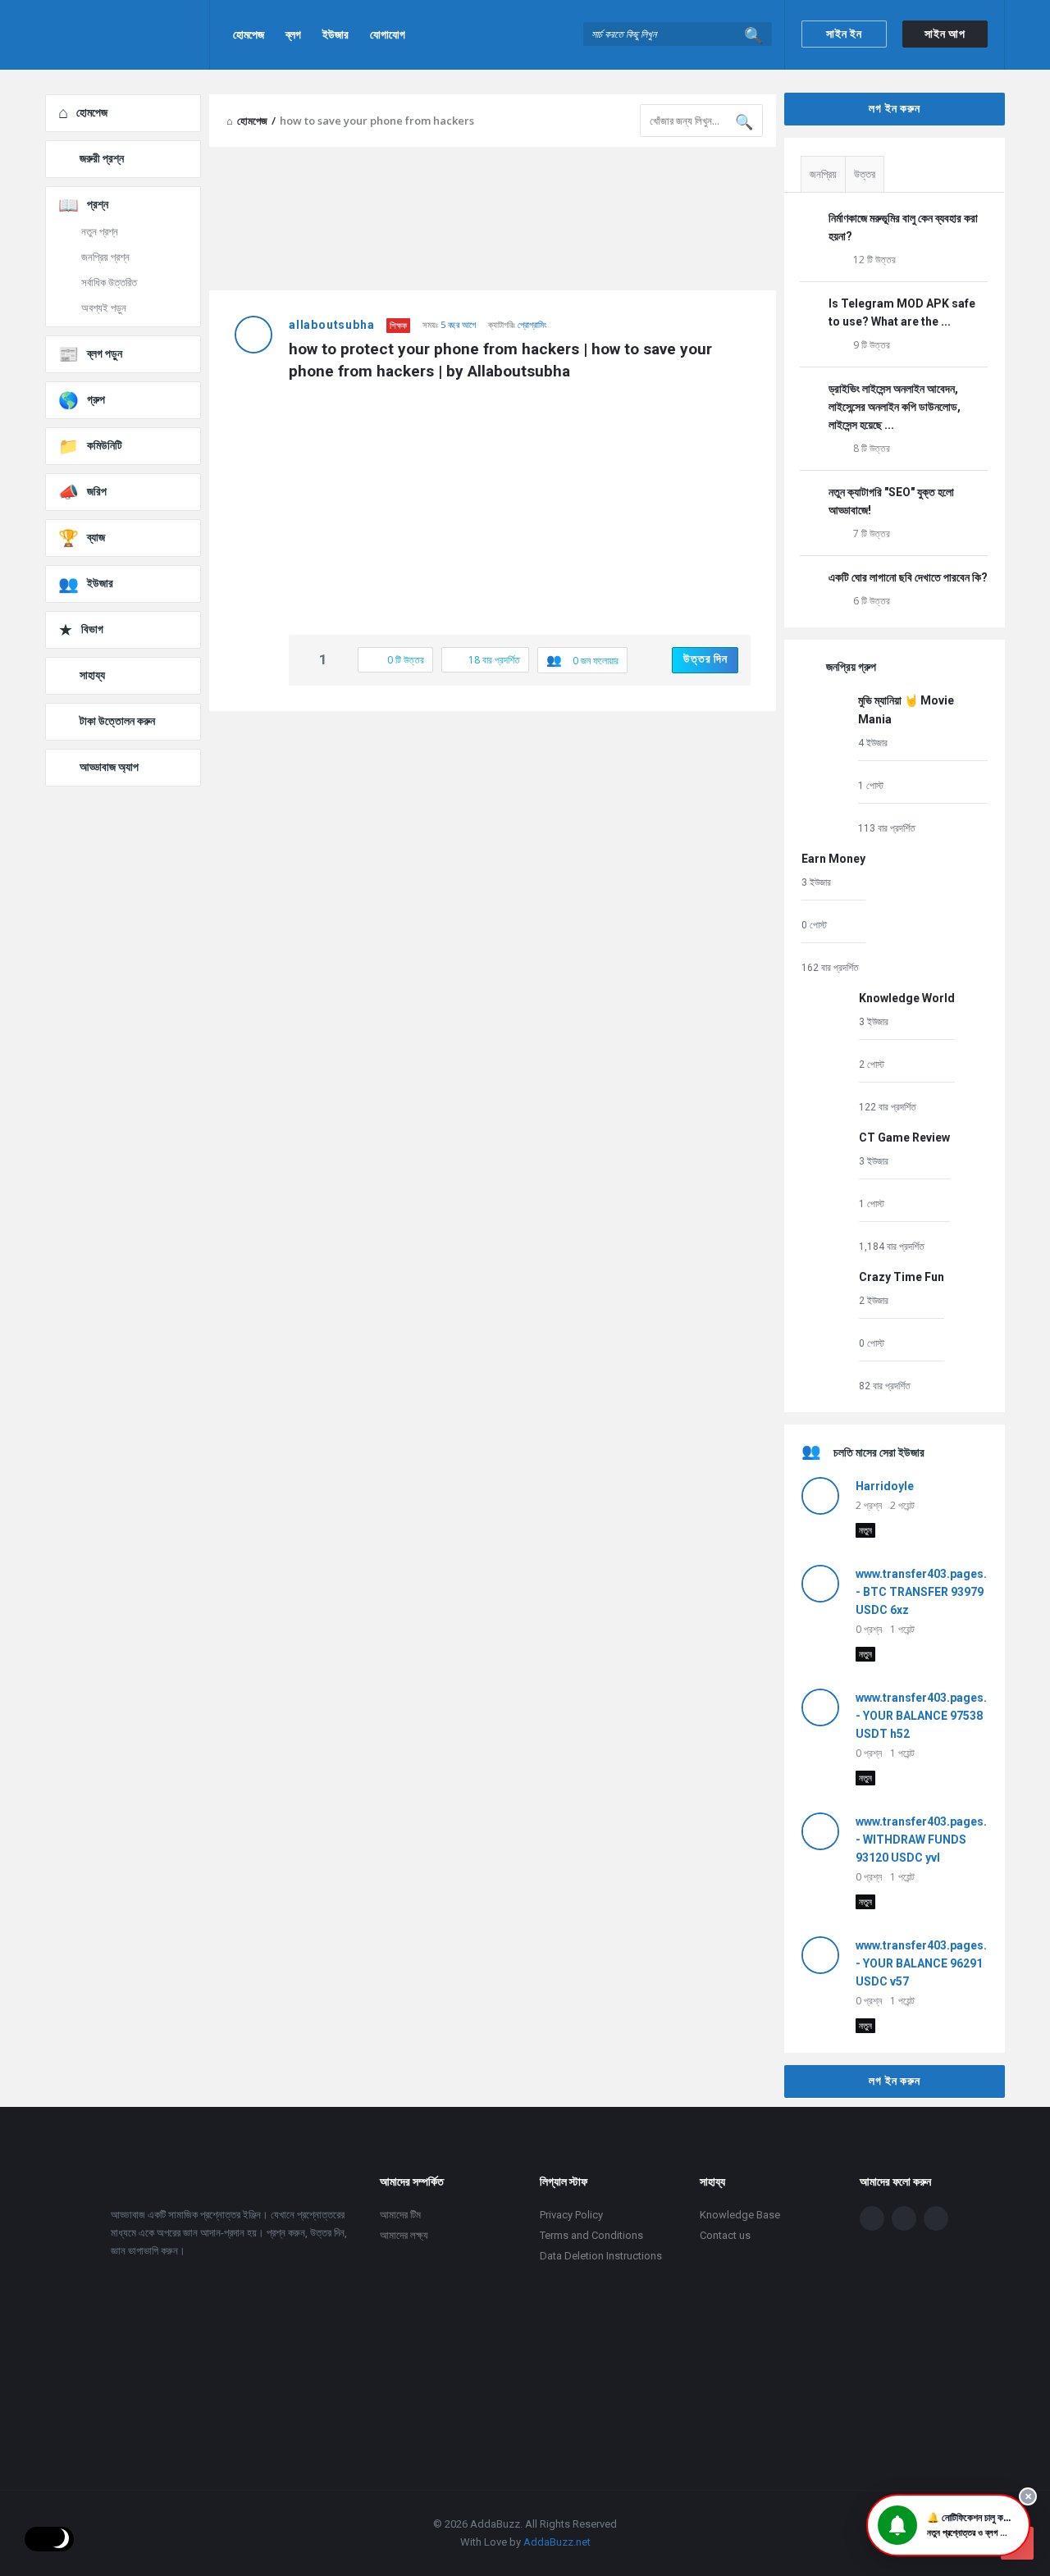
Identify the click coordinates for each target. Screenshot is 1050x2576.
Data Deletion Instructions (601, 2256)
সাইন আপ (945, 34)
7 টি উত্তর (872, 533)
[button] (948, 2525)
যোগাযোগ (388, 34)
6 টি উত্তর (872, 601)
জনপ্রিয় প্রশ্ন (105, 257)
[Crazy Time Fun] (826, 1331)
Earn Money (833, 859)
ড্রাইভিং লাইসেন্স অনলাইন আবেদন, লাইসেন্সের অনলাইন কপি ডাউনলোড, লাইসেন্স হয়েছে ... (895, 407)
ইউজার (336, 34)
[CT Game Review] (826, 1191)
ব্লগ (293, 34)
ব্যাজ (96, 537)
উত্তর (865, 174)
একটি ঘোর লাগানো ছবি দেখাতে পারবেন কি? (908, 577)
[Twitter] (904, 2218)
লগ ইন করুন (894, 108)
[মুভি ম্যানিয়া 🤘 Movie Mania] (826, 763)
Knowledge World (907, 998)
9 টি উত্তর (872, 345)
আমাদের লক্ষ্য (404, 2235)
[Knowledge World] (826, 1052)
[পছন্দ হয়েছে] (306, 661)
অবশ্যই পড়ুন (104, 308)
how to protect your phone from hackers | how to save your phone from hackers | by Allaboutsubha (502, 360)
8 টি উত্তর (872, 448)
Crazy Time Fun (902, 1277)
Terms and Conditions (591, 2235)
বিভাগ (92, 629)
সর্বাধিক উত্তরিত (109, 283)
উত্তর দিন (705, 659)
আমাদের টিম (400, 2215)
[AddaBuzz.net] (128, 35)
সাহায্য (92, 675)
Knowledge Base (740, 2215)
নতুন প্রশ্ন (100, 232)
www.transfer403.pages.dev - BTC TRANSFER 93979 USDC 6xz (931, 1592)
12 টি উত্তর (874, 260)
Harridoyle (885, 1486)
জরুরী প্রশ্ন (102, 158)
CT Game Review (904, 1138)
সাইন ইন (844, 34)
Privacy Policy (571, 2215)
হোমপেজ (249, 34)
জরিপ (97, 491)
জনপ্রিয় (823, 174)
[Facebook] (872, 2218)
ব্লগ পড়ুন (105, 353)
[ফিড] (936, 2218)
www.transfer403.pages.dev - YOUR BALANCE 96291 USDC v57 (931, 1963)
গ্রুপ (96, 399)
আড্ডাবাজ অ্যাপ (109, 767)
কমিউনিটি (105, 445)
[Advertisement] (493, 842)
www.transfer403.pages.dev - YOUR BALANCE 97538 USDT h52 (931, 1716)
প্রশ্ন (98, 204)
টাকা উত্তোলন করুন (117, 721)
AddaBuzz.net (557, 2542)
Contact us (725, 2235)
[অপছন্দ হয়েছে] (340, 661)
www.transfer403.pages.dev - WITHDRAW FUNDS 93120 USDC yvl (931, 1840)
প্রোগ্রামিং (532, 324)
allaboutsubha (331, 325)
